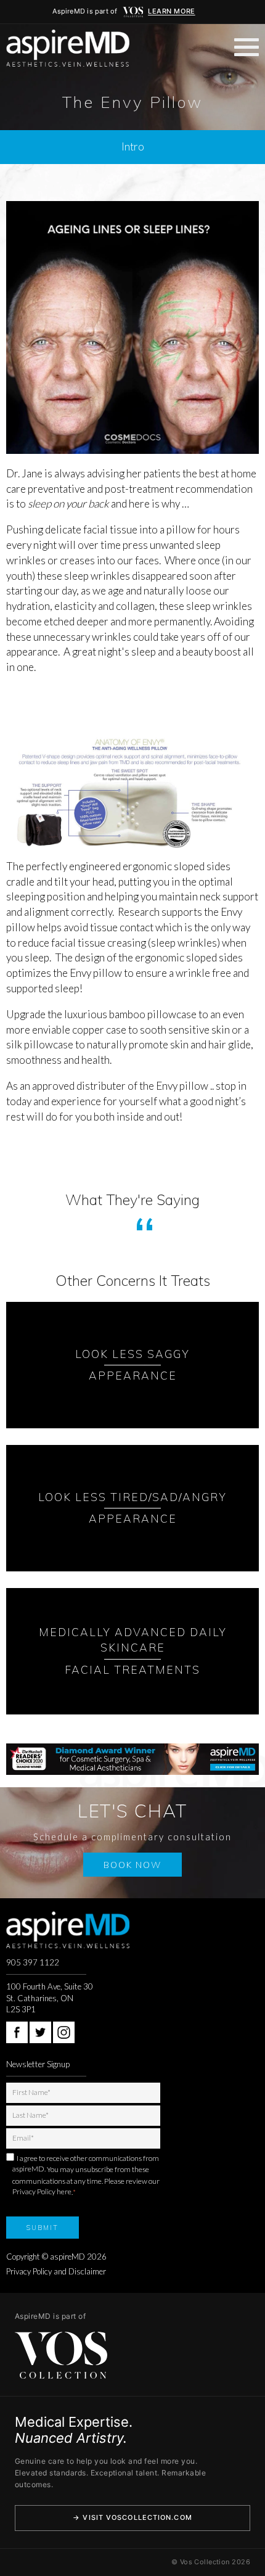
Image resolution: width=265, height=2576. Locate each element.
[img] (133, 12)
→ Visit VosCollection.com (132, 2517)
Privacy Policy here (42, 2191)
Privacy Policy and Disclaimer (56, 2271)
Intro (133, 146)
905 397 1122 (33, 1962)
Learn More (172, 11)
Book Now (132, 1865)
